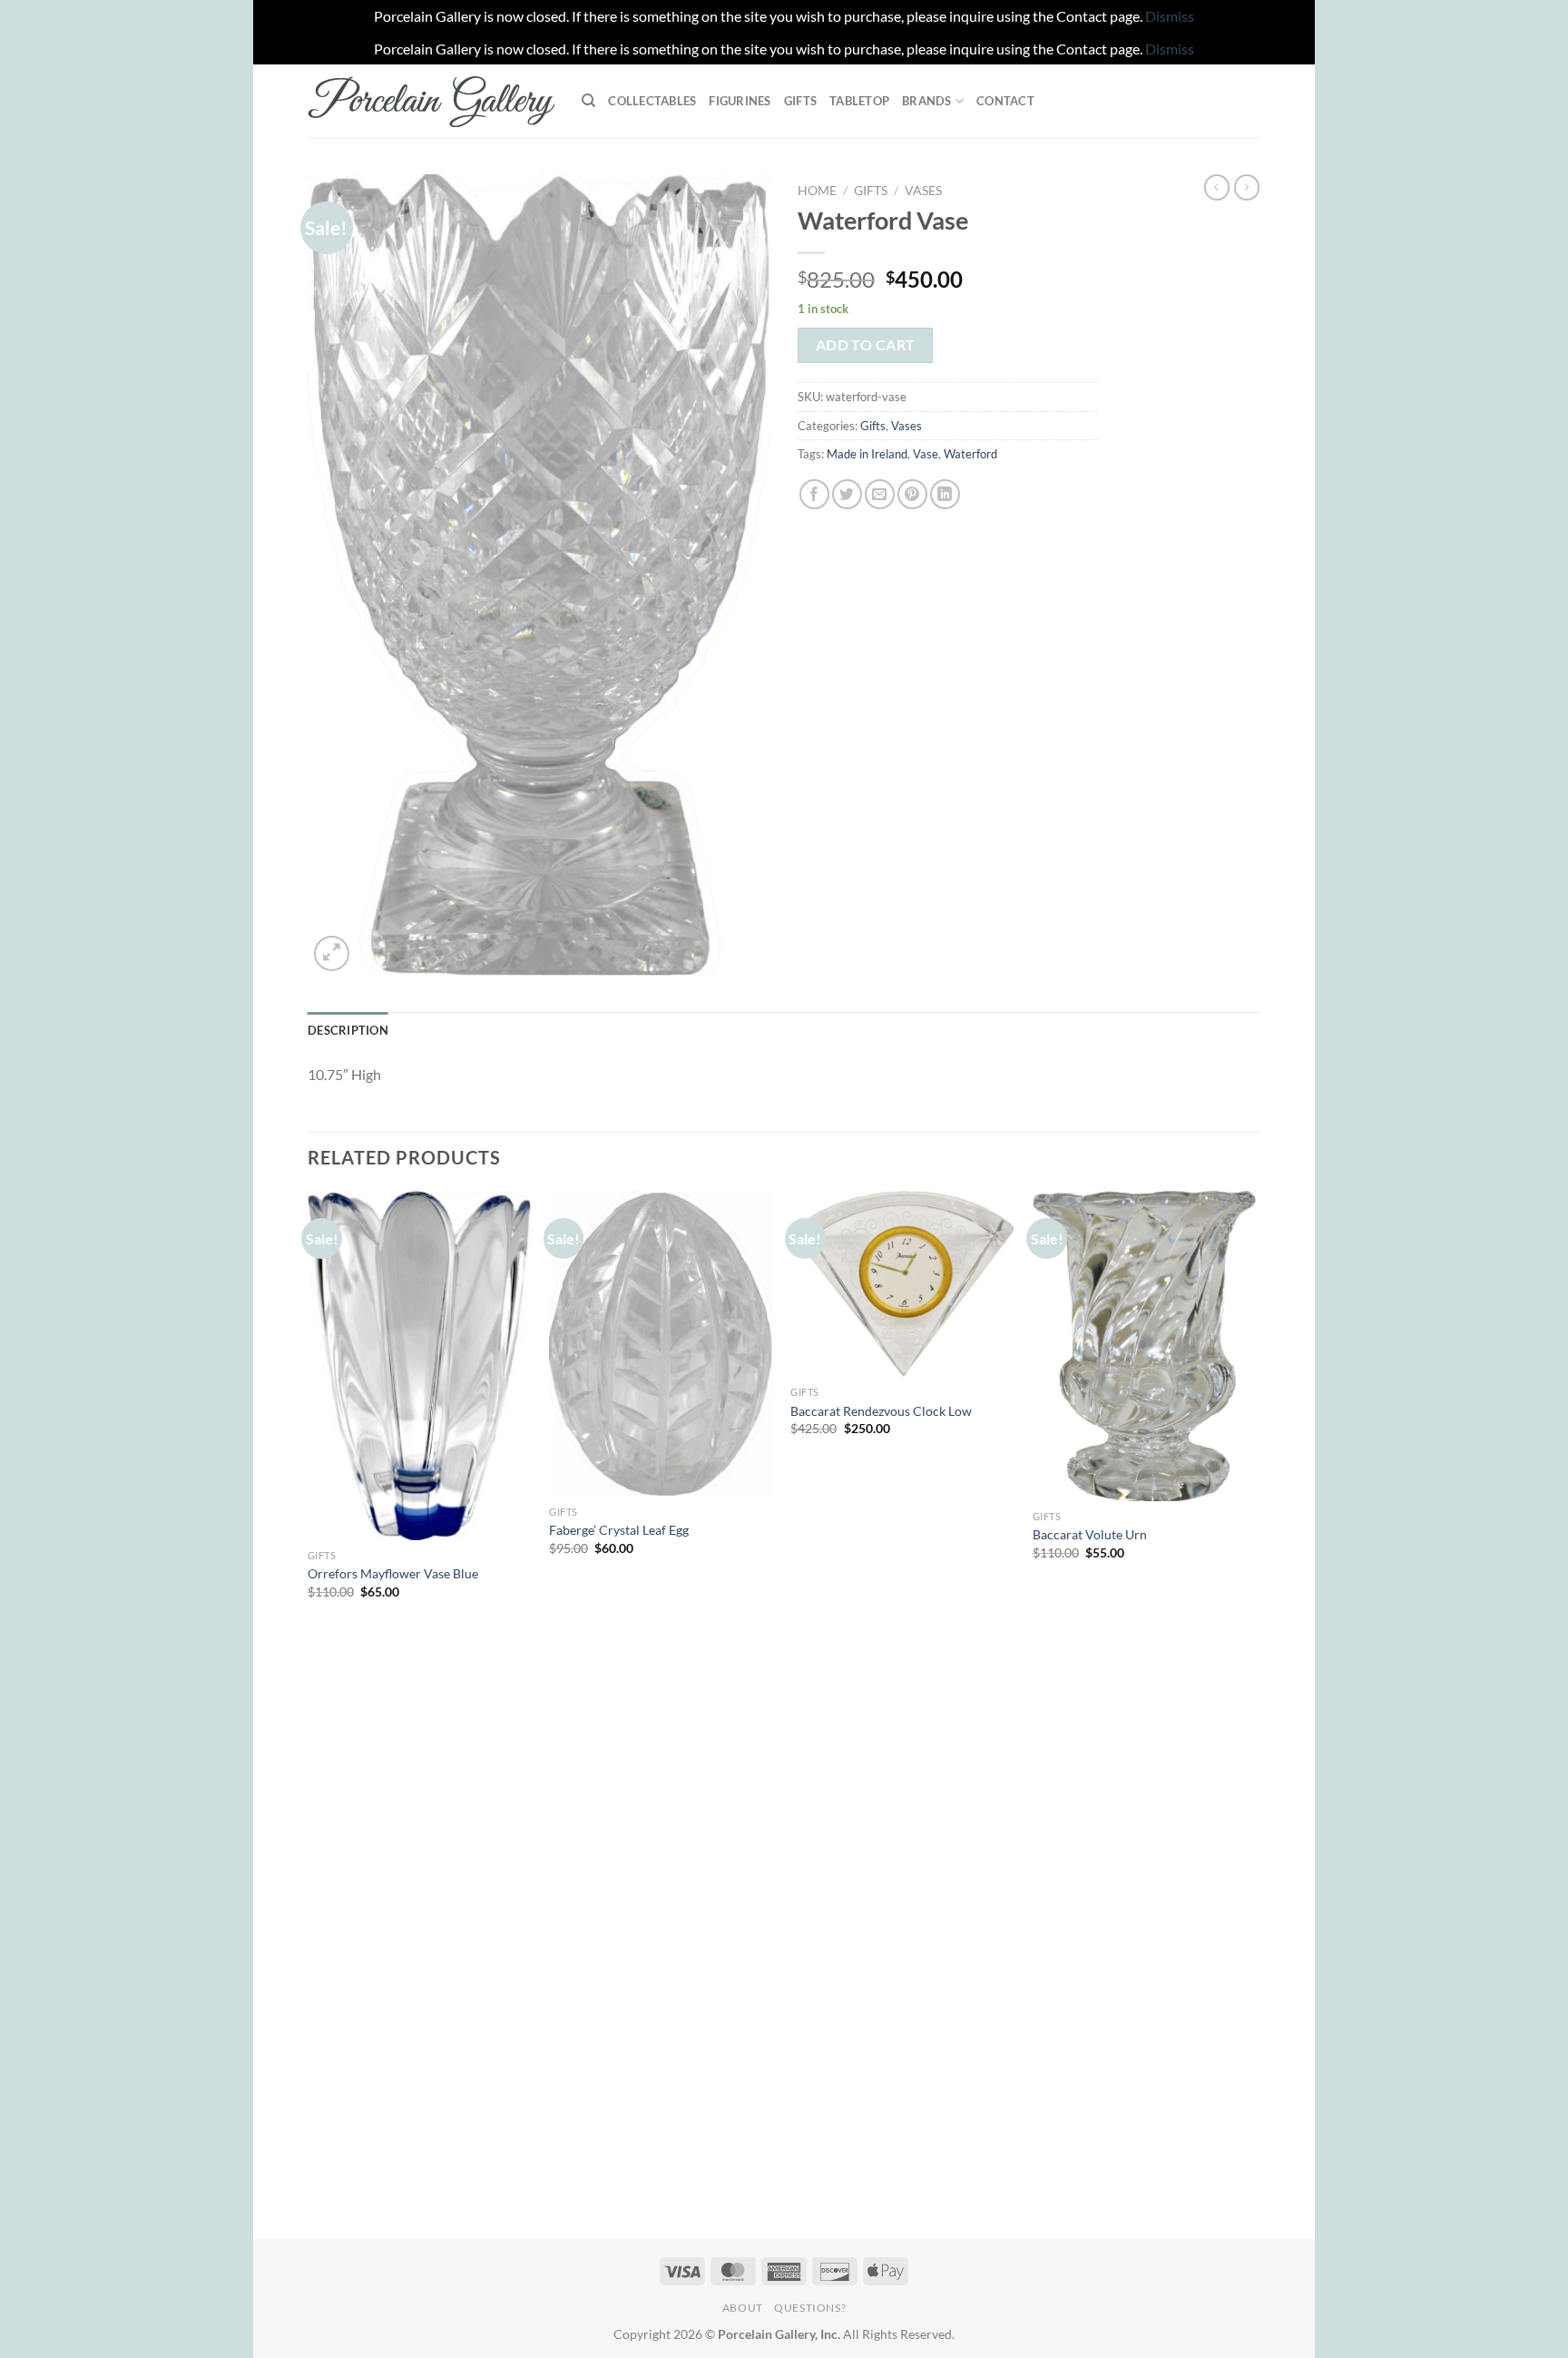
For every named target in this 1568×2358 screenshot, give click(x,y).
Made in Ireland (867, 454)
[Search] (588, 101)
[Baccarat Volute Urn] (1145, 1346)
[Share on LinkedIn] (945, 494)
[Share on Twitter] (847, 494)
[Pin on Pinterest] (912, 494)
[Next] (1255, 1713)
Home (817, 191)
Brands (927, 101)
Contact (1005, 101)
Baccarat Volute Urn (1090, 1534)
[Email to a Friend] (880, 494)
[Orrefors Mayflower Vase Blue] (420, 1365)
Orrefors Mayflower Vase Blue (393, 1573)
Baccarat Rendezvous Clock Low (881, 1411)
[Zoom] (332, 953)
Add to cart (866, 345)
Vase (926, 454)
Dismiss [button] (1170, 16)
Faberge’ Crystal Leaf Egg (619, 1530)
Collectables (652, 101)
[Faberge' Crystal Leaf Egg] (661, 1344)
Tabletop (859, 101)
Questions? (810, 2308)
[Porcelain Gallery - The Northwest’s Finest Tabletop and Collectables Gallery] (431, 102)
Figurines (740, 101)
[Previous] (309, 1713)
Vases (923, 191)
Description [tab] (348, 1030)
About (743, 2308)
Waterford (970, 454)
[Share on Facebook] (814, 494)
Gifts (800, 101)
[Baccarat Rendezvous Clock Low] (902, 1284)
